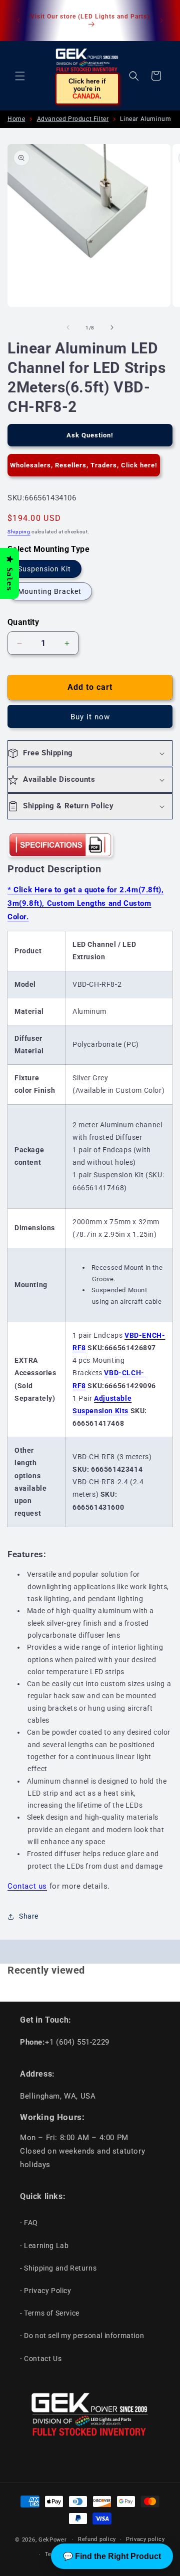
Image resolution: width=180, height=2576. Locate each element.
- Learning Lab (44, 2246)
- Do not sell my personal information (82, 2336)
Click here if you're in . (87, 89)
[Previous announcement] (18, 20)
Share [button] (29, 1916)
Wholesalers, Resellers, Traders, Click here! (84, 465)
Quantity (23, 622)
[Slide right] (112, 327)
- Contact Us (41, 2359)
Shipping (19, 532)
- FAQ (29, 2223)
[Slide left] (68, 327)
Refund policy (97, 2539)
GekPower (53, 2539)
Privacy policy (145, 2539)
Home (16, 119)
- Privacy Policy (46, 2291)
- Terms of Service (50, 2313)
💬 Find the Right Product (112, 2556)
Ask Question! (90, 435)
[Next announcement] (161, 20)
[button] (20, 76)
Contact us (27, 1886)
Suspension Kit (44, 569)
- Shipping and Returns (58, 2268)
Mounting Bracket (50, 591)
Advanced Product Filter (73, 119)
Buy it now (90, 717)
